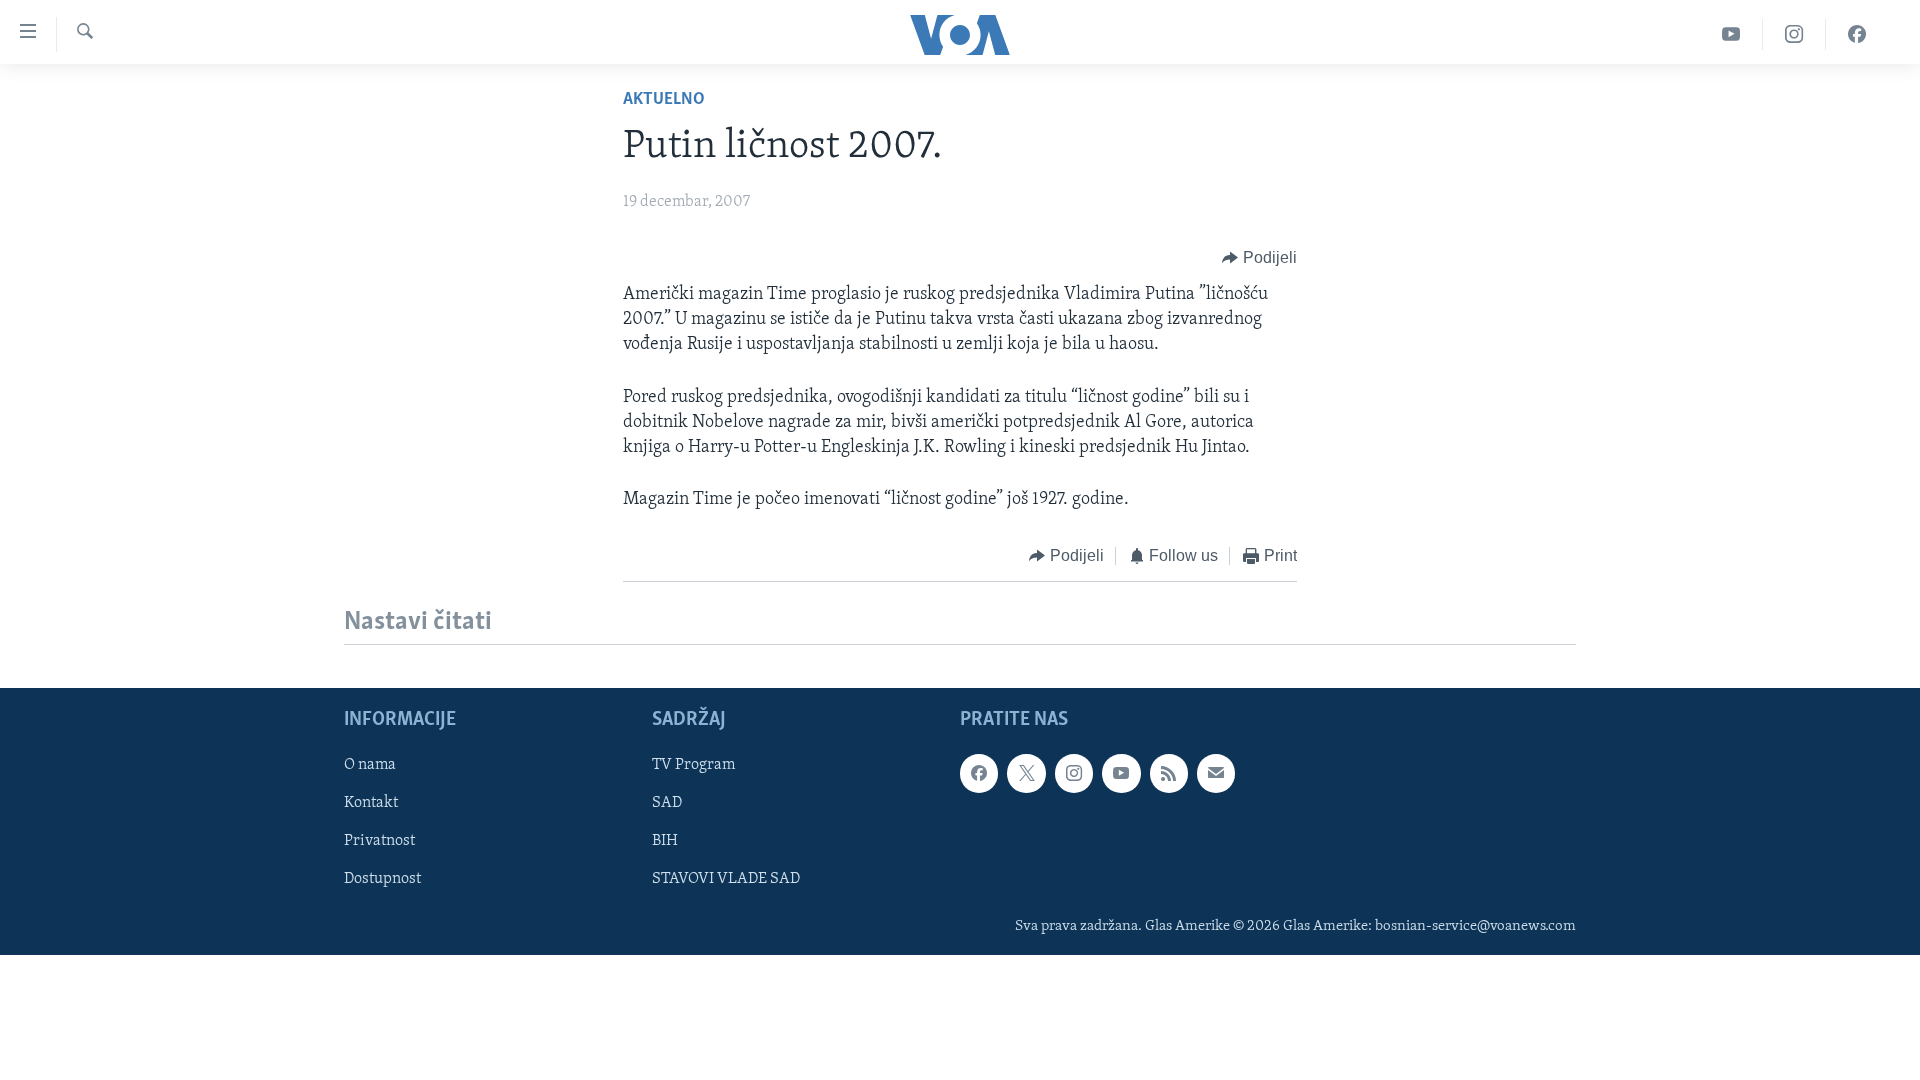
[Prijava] (1216, 773)
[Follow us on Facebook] (979, 773)
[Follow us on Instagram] (1074, 773)
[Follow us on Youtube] (1121, 773)
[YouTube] (1731, 34)
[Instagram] (1794, 34)
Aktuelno (664, 100)
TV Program (693, 765)
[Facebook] (1857, 34)
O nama (370, 765)
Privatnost (379, 841)
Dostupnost (382, 879)
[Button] (1259, 258)
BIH (665, 841)
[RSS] (1169, 773)
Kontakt (371, 803)
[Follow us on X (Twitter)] (1026, 773)
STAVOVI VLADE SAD (726, 879)
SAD (667, 803)
